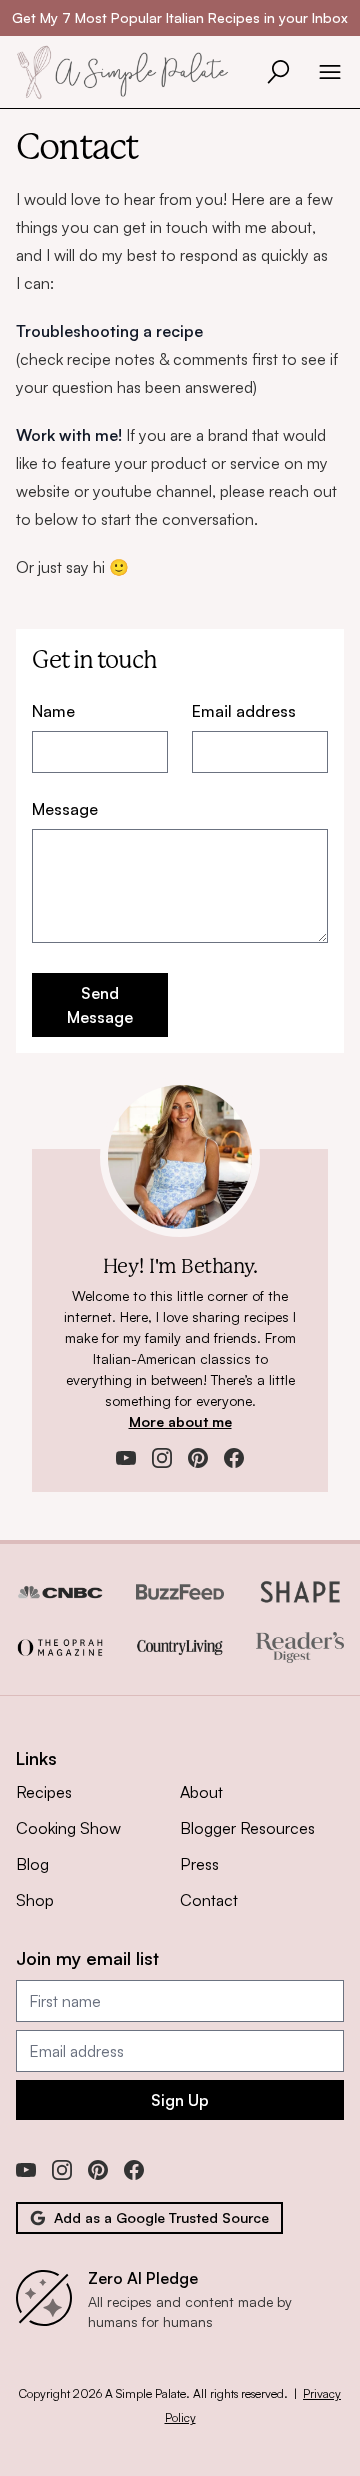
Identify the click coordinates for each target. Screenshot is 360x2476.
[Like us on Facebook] (234, 1458)
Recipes (44, 1792)
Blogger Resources (247, 1828)
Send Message (100, 1005)
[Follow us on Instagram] (162, 1458)
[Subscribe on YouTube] (126, 1458)
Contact (209, 1900)
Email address (244, 711)
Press (199, 1864)
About (201, 1792)
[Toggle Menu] (330, 72)
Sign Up (180, 2100)
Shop (35, 1900)
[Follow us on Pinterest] (198, 1458)
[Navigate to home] (128, 72)
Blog (32, 1864)
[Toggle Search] (278, 72)
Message (65, 809)
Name (53, 711)
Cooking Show (68, 1828)
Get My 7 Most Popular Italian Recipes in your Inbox (180, 17)
